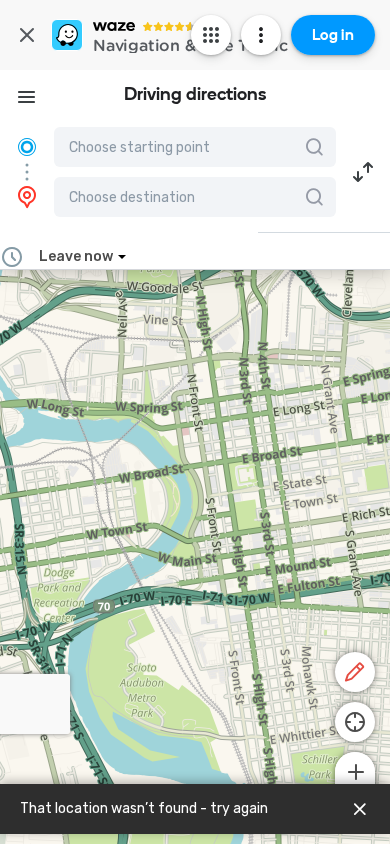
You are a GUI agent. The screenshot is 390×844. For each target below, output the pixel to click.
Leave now (76, 256)
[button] (363, 172)
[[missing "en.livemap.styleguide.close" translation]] (360, 809)
